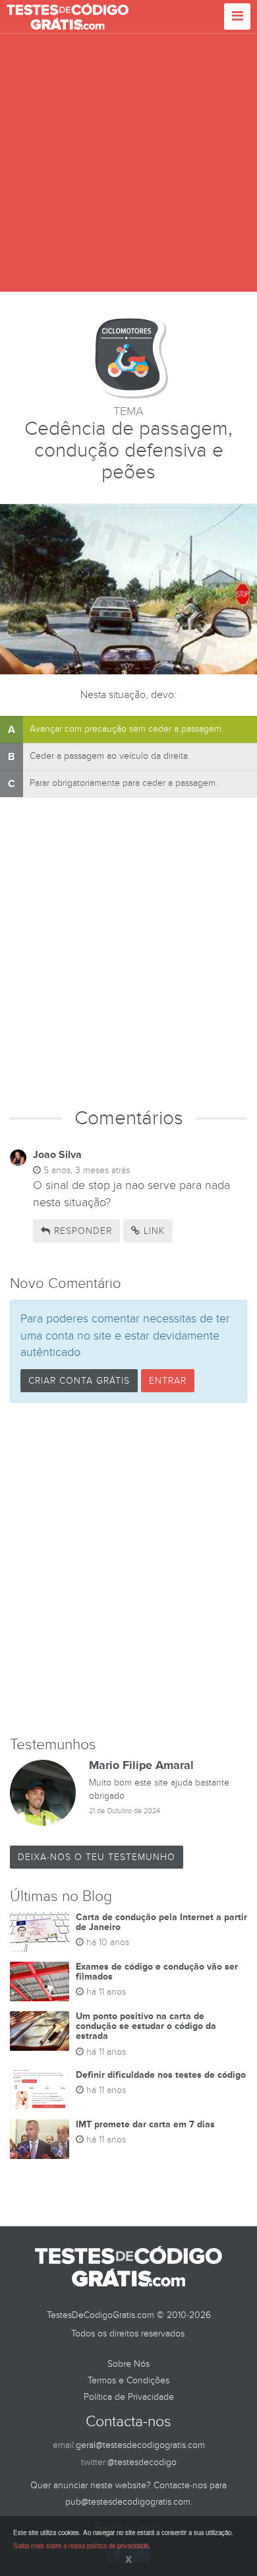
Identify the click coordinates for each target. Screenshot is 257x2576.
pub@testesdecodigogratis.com (128, 2502)
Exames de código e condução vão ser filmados (157, 1972)
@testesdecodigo (142, 2462)
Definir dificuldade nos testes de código (161, 2075)
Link (153, 1231)
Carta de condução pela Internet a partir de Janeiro (161, 1922)
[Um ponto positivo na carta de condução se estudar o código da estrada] (40, 2031)
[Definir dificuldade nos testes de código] (40, 2090)
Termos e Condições (128, 2380)
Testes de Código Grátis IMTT (68, 16)
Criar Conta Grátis (79, 1381)
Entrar (168, 1381)
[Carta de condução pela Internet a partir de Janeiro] (40, 1932)
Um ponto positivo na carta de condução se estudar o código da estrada (146, 2026)
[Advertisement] (128, 163)
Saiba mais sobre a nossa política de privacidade (81, 2546)
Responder (81, 1231)
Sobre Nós (128, 2364)
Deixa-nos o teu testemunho (97, 1857)
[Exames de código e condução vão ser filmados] (40, 1981)
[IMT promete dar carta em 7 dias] (40, 2139)
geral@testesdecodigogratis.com (140, 2445)
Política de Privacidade (129, 2397)
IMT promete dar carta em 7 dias (145, 2124)
